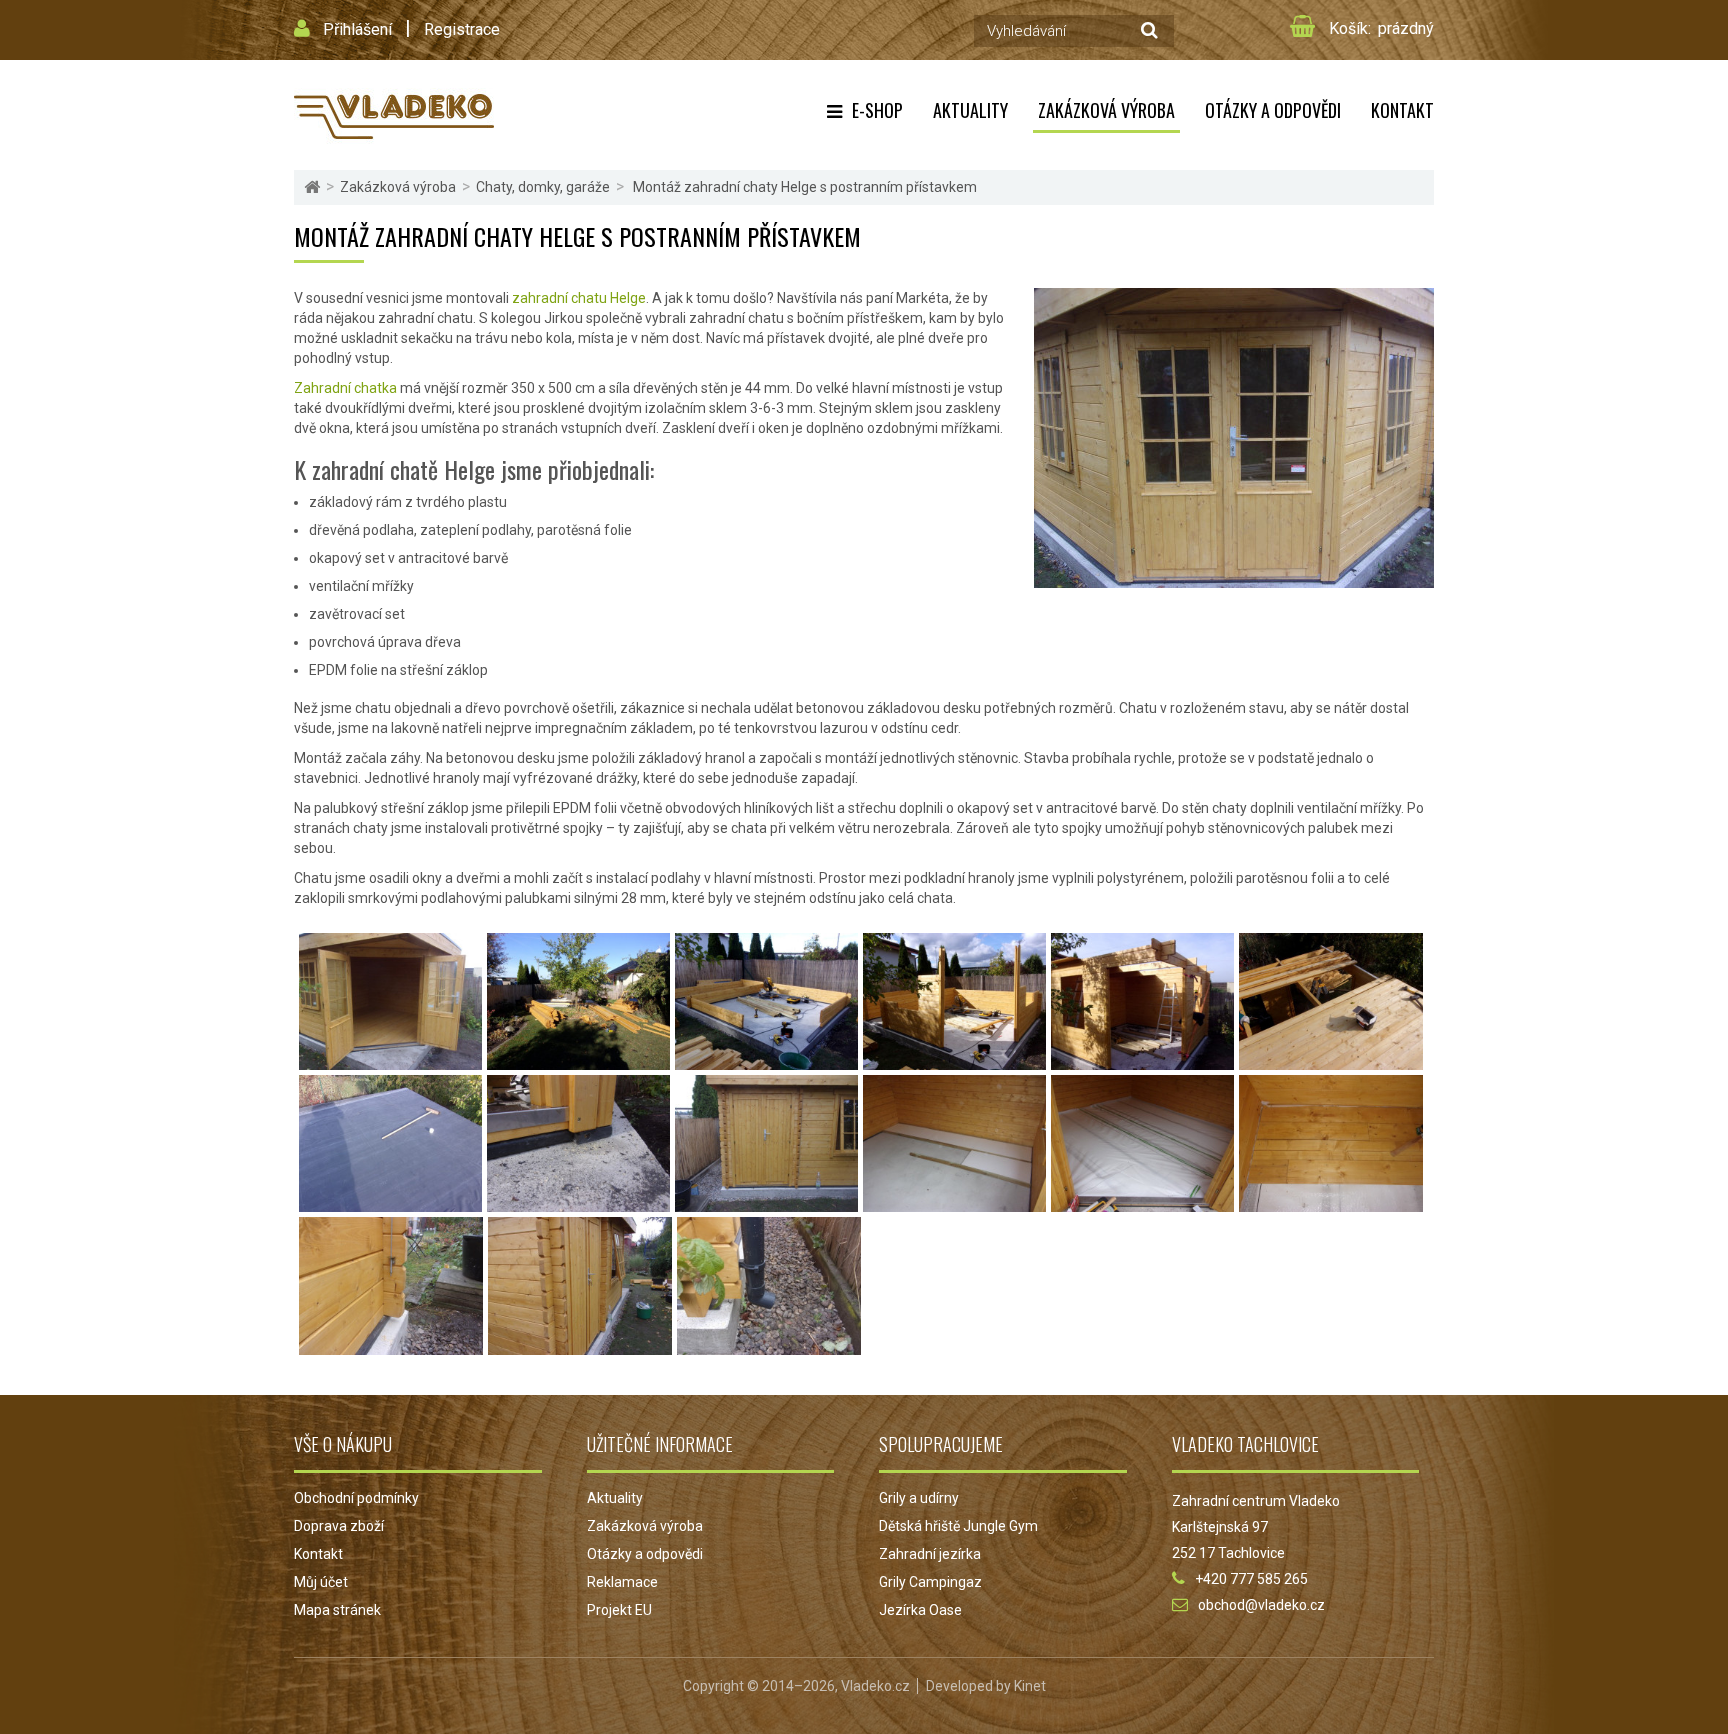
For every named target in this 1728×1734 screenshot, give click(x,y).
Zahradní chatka (345, 388)
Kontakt (1402, 110)
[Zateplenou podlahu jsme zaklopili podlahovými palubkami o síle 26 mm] (1331, 1202)
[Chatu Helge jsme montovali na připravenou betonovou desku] (766, 1060)
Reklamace (622, 1582)
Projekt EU (619, 1610)
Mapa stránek (337, 1610)
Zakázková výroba (1106, 110)
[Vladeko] (394, 115)
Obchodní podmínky (356, 1498)
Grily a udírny (919, 1498)
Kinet (1030, 1686)
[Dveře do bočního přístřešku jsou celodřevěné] (766, 1202)
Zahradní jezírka (930, 1554)
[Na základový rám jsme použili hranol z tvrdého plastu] (578, 1202)
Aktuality (970, 110)
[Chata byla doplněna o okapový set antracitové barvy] (769, 1345)
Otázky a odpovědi (1273, 110)
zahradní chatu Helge (579, 298)
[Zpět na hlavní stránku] (312, 187)
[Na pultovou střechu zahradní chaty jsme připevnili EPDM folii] (390, 1202)
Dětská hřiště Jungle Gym (958, 1526)
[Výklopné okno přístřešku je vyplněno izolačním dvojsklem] (580, 1345)
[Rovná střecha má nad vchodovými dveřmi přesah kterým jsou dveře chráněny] (1142, 1060)
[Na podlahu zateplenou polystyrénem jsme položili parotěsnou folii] (1142, 1202)
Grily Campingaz (930, 1582)
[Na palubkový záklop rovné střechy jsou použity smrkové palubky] (1331, 1060)
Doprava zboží (339, 1526)
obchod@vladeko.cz (1261, 1605)
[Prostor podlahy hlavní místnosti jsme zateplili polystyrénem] (954, 1202)
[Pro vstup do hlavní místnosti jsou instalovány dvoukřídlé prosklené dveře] (390, 1060)
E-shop (877, 110)
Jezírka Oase (920, 1610)
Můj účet (321, 1582)
